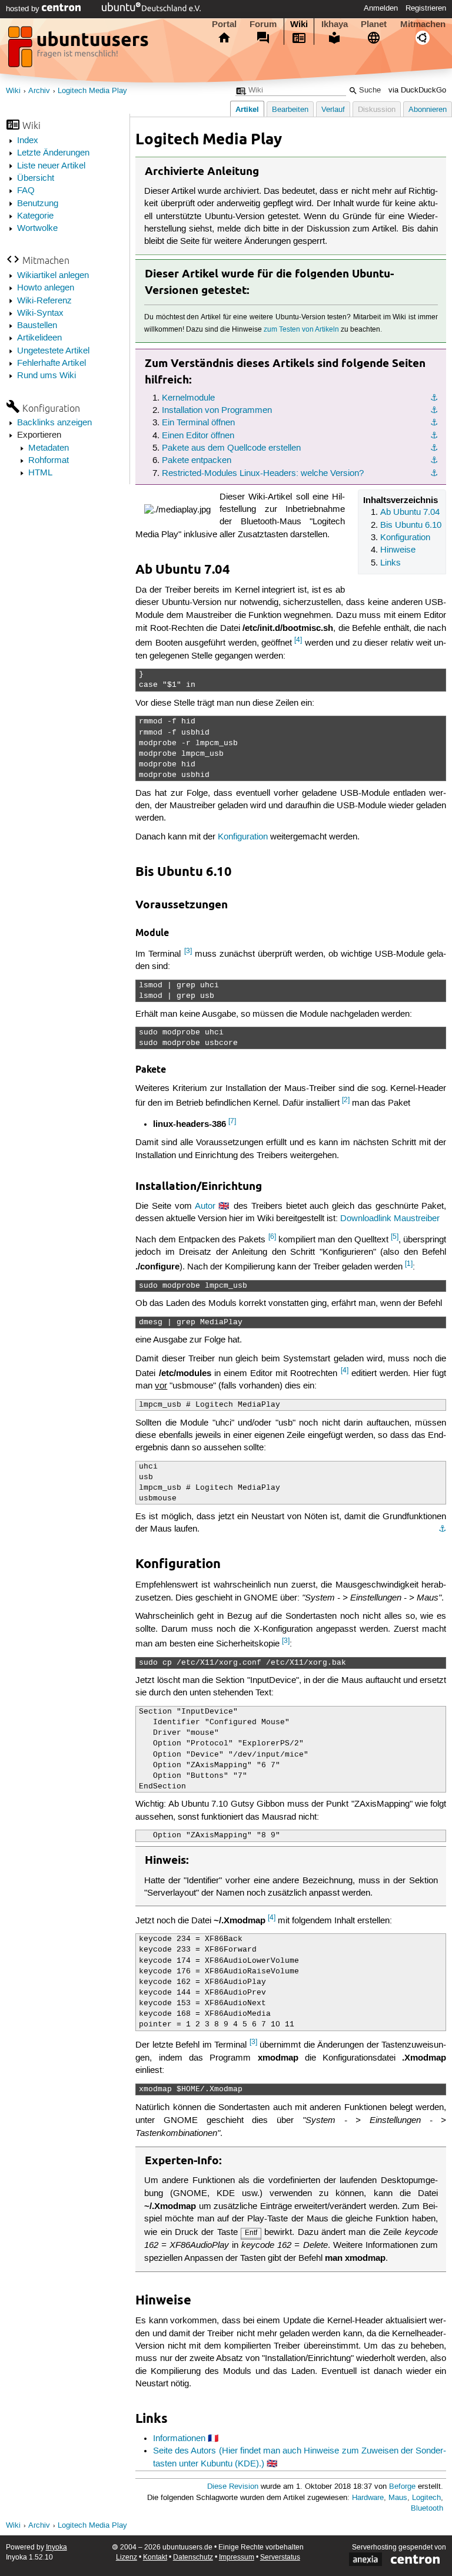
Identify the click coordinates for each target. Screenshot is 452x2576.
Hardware (368, 2498)
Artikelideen (39, 338)
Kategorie (35, 216)
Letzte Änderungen (53, 153)
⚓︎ (434, 398)
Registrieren (426, 8)
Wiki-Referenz (44, 301)
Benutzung (38, 204)
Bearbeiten (290, 110)
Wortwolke (37, 229)
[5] (395, 1237)
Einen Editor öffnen (198, 436)
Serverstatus (280, 2557)
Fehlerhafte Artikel (51, 363)
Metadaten (49, 448)
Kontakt (155, 2557)
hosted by (24, 9)
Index (28, 141)
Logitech (426, 2498)
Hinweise (398, 550)
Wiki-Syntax (40, 313)
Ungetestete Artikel (53, 351)
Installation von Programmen (217, 411)
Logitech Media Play (92, 91)
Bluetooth (427, 2509)
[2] (346, 1100)
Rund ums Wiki (46, 376)
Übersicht (36, 178)
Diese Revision (233, 2487)
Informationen (179, 2439)
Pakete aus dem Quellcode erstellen (231, 448)
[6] (272, 1237)
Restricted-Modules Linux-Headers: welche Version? (263, 474)
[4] (298, 640)
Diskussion (377, 110)
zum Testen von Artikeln (301, 330)
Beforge (402, 2487)
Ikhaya (335, 24)
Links (390, 563)
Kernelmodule (188, 398)
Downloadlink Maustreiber (390, 1219)
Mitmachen (423, 24)
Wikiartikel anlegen (53, 276)
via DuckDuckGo (417, 90)
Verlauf (333, 110)
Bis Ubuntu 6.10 (411, 525)
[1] (409, 1264)
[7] (232, 1121)
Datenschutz (193, 2557)
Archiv (39, 91)
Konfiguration (405, 538)
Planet (374, 24)
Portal (224, 24)
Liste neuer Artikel (51, 166)
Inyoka (56, 2547)
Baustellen (37, 326)
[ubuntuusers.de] (79, 50)
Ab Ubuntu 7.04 (410, 512)
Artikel (247, 109)
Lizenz (127, 2557)
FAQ (26, 191)
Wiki (299, 24)
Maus (398, 2498)
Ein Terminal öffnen (198, 423)
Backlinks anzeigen (54, 423)
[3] (188, 951)
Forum (263, 24)
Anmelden (381, 8)
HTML (40, 473)
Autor (205, 1206)
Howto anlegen (46, 288)
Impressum (237, 2557)
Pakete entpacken (197, 461)
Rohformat (49, 461)
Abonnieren (428, 110)
